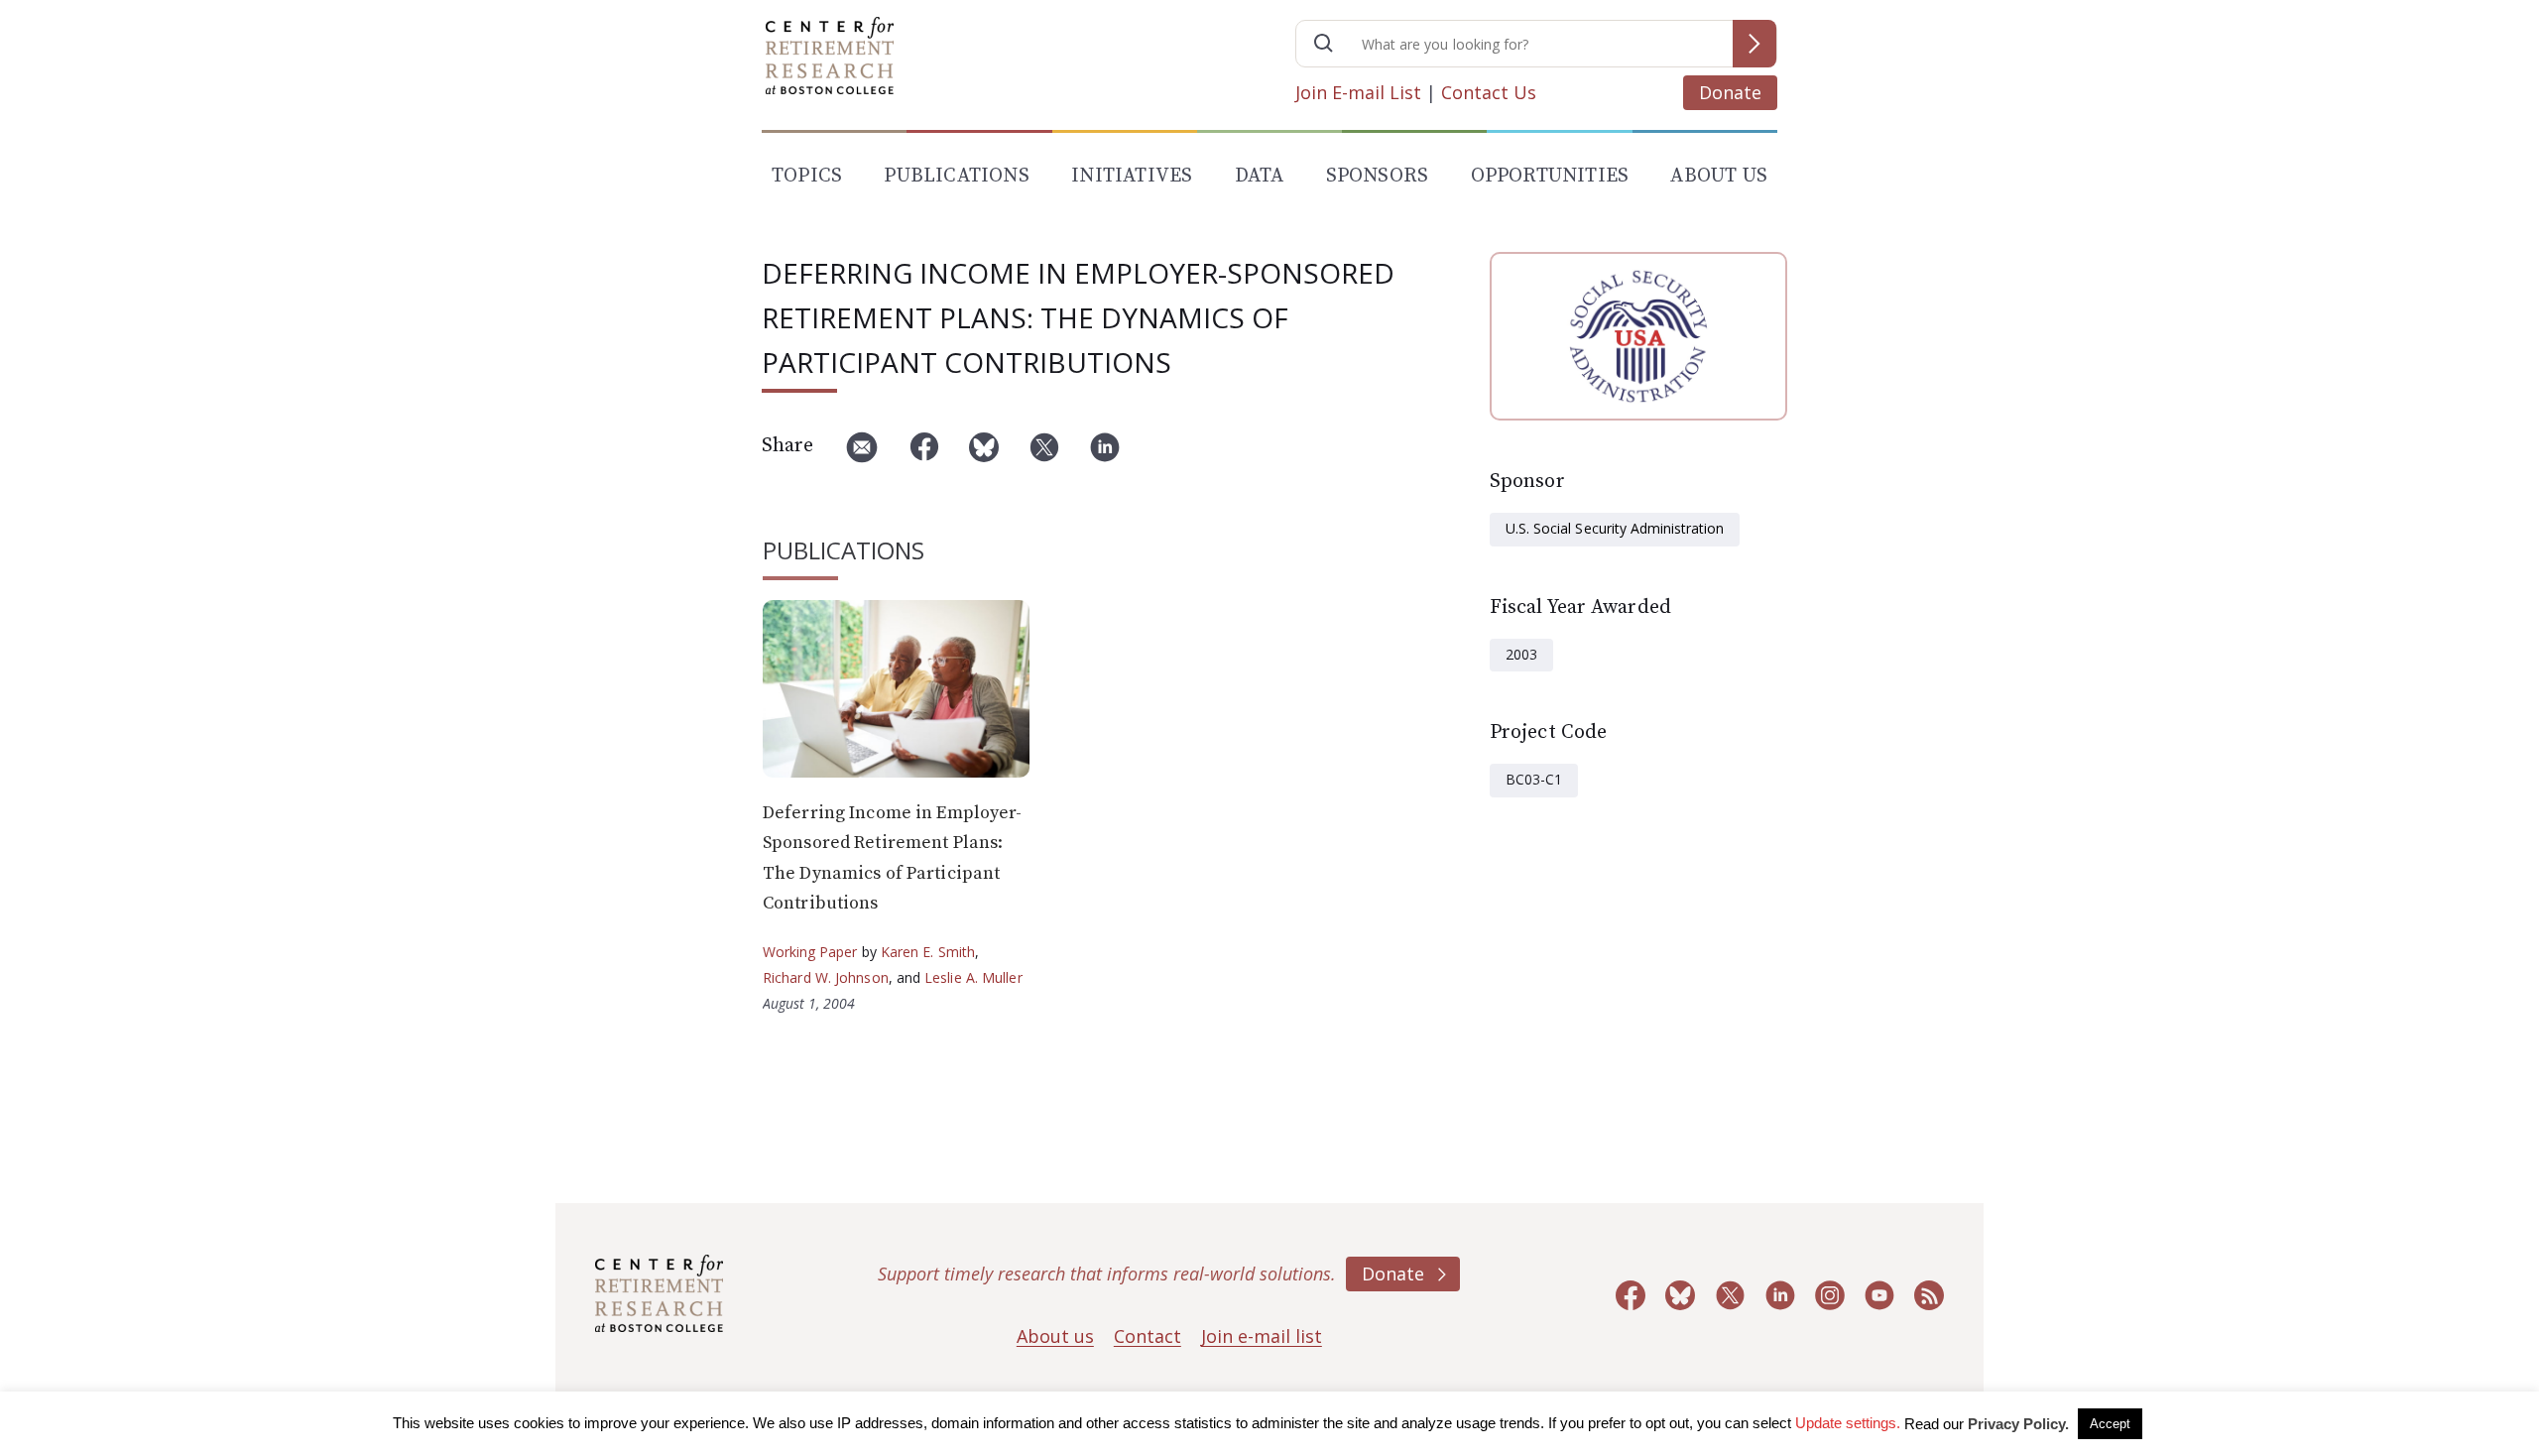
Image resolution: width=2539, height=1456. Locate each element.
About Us (1719, 176)
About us (1055, 1336)
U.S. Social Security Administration (1615, 528)
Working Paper (810, 952)
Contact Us (1489, 92)
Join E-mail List (1358, 92)
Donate (1730, 92)
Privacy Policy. (2018, 1424)
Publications (956, 176)
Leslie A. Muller (973, 977)
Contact (1148, 1336)
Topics (807, 176)
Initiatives (1132, 176)
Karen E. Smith (928, 952)
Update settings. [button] (1848, 1423)
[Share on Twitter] (1044, 455)
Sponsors (1378, 176)
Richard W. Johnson (826, 977)
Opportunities (1550, 176)
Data (1260, 176)
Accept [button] (2110, 1424)
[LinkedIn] (1105, 455)
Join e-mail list (1262, 1336)
